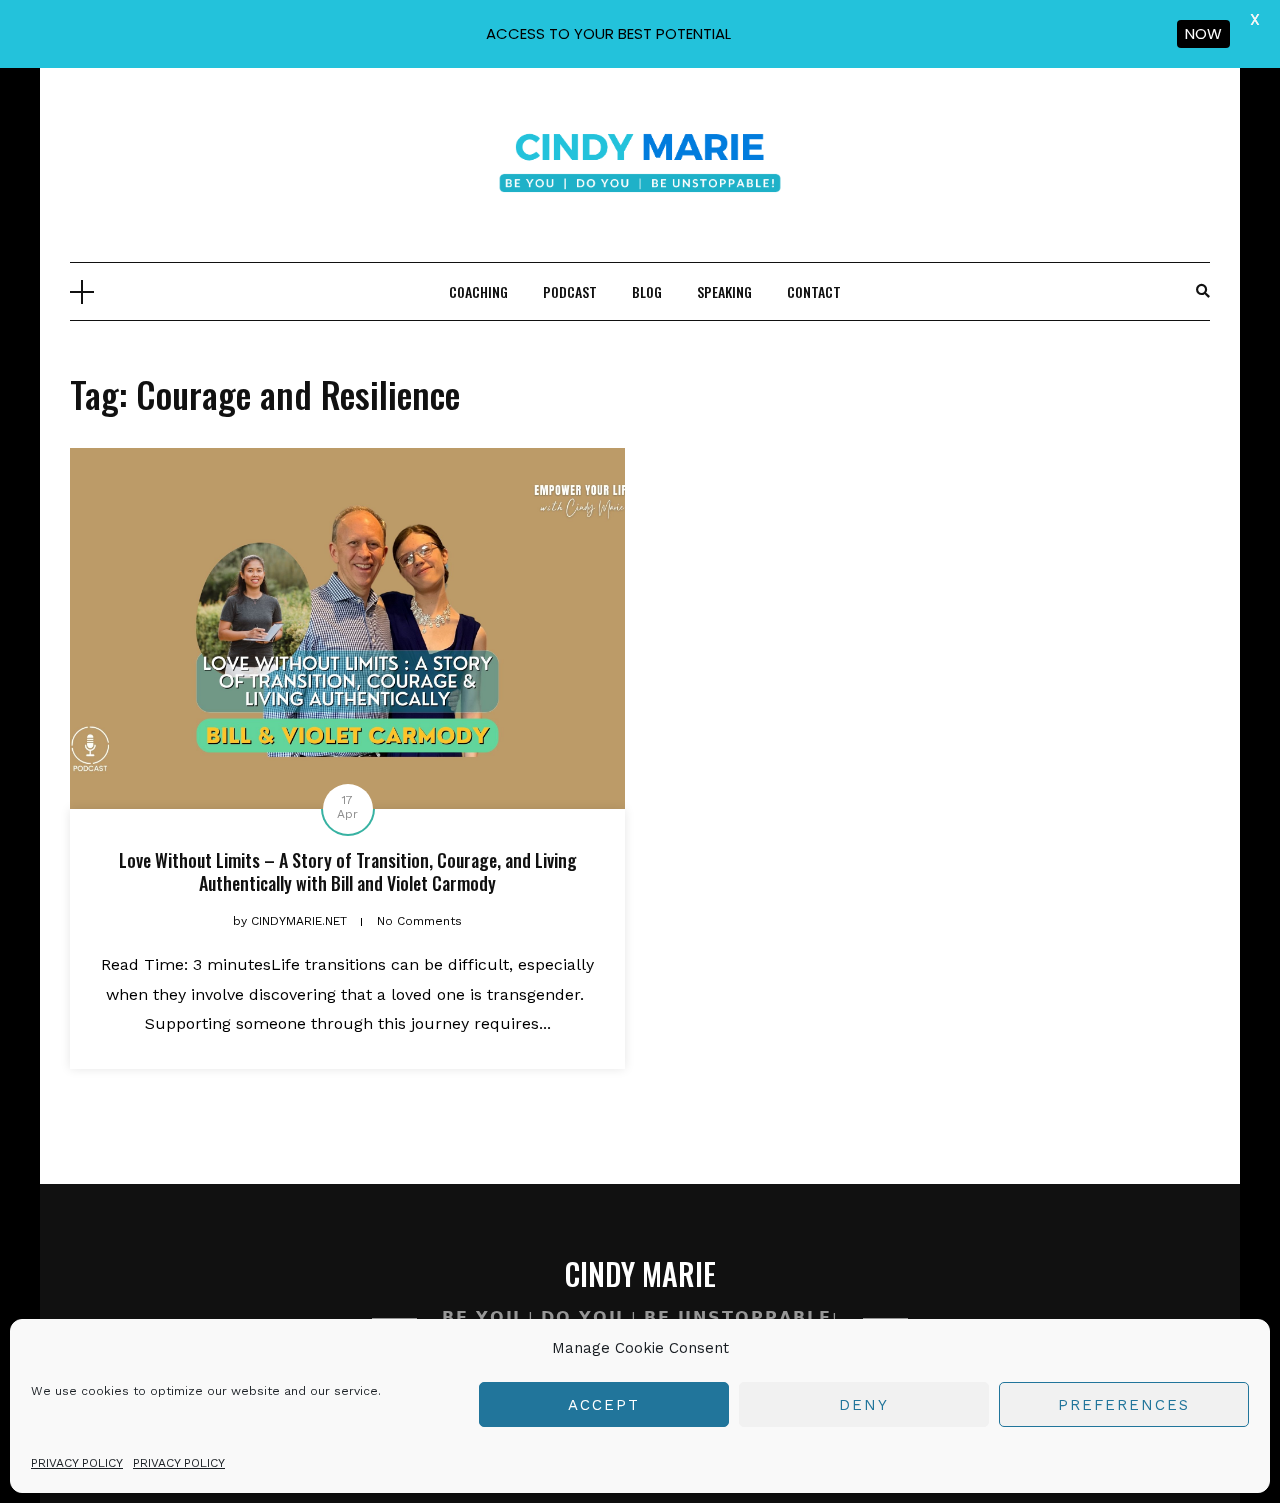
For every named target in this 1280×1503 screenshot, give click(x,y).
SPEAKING (724, 291)
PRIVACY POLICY (77, 1463)
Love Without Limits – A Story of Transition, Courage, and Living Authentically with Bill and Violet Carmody (348, 871)
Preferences (1124, 1405)
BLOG (647, 291)
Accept (604, 1405)
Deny (864, 1405)
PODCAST (570, 291)
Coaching (478, 291)
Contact (814, 291)
